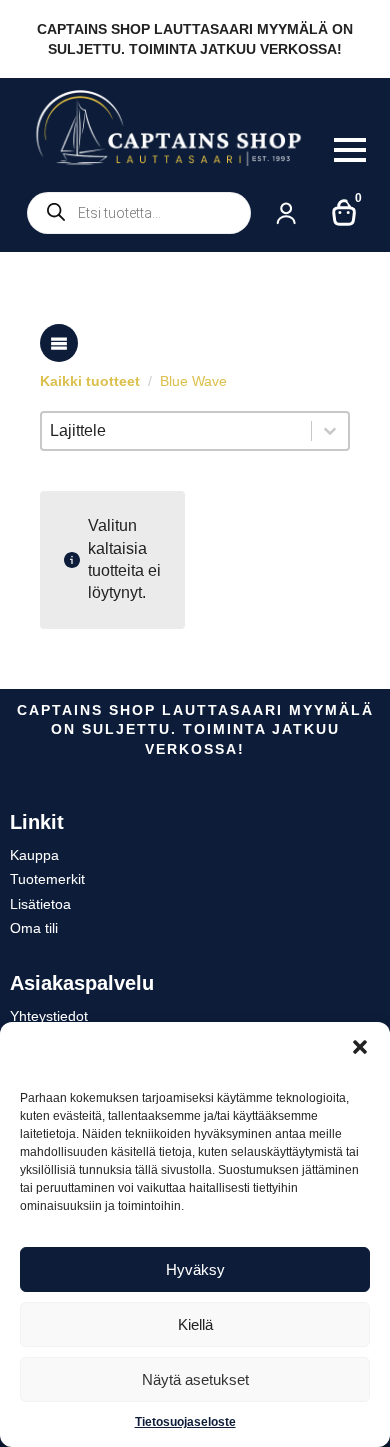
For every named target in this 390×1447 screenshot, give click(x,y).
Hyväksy (195, 1269)
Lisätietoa (40, 904)
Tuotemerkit (47, 879)
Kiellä (195, 1324)
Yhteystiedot (49, 1016)
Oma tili (34, 928)
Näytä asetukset (195, 1379)
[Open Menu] (350, 150)
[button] (360, 1047)
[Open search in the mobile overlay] (139, 213)
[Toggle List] (330, 431)
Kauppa (34, 855)
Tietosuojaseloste (185, 1422)
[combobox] (176, 431)
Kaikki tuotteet (90, 381)
